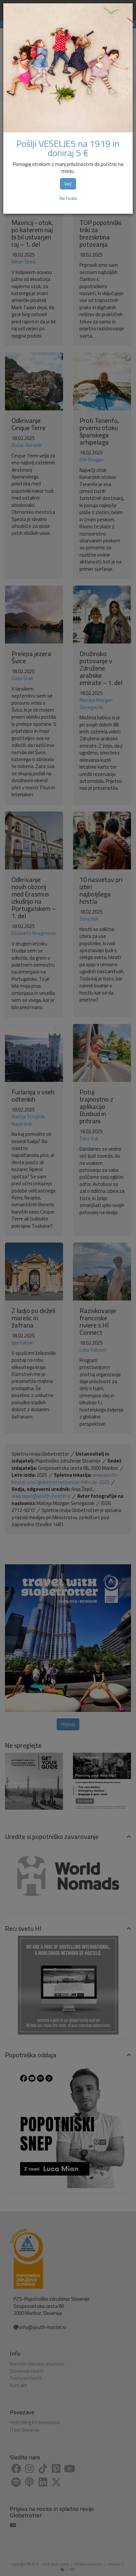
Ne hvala (68, 198)
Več (68, 184)
